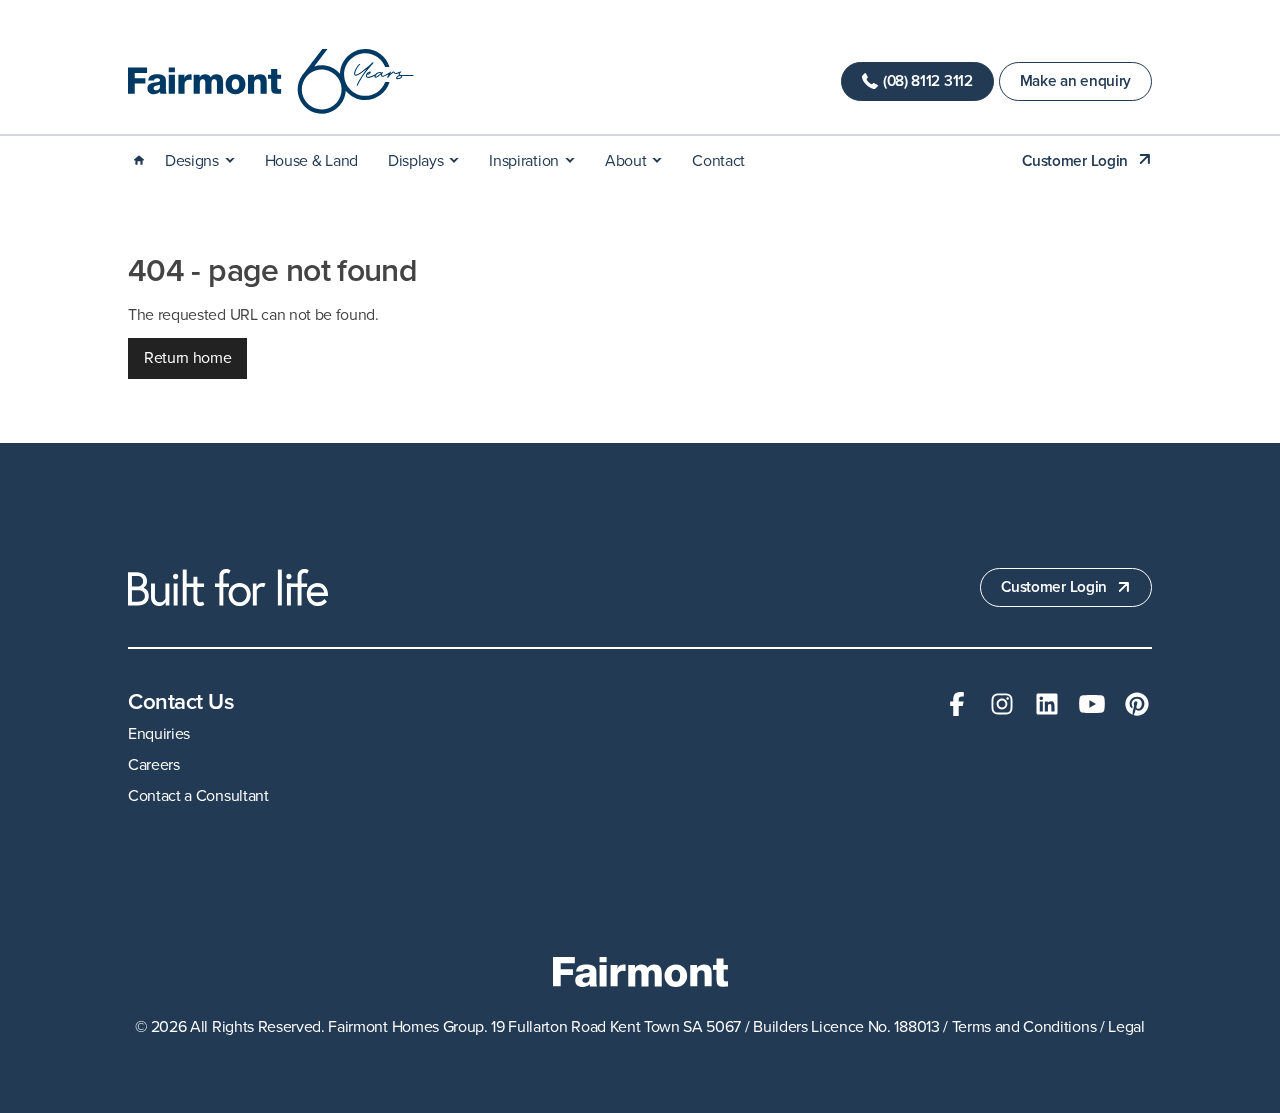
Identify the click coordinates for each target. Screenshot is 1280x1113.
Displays (415, 161)
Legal (1126, 1027)
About (625, 161)
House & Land (311, 161)
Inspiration (523, 161)
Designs (192, 161)
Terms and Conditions (1024, 1027)
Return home (187, 358)
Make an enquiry (1075, 81)
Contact (718, 161)
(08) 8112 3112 (928, 81)
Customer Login (1075, 161)
